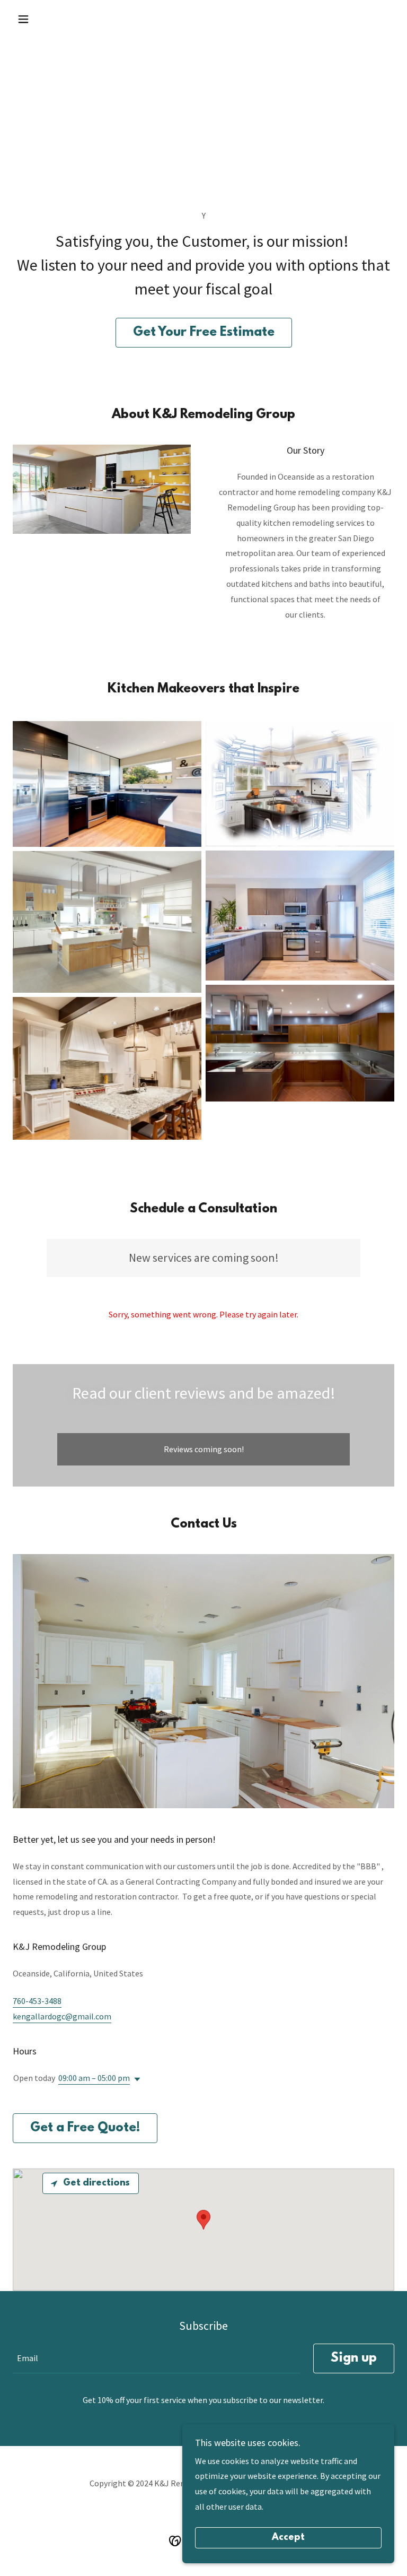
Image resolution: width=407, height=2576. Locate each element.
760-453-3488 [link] (37, 2001)
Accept (288, 2538)
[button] (41, 19)
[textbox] (157, 2358)
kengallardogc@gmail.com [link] (62, 2016)
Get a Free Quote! (85, 2128)
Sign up (354, 2358)
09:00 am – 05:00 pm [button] (94, 2078)
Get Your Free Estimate (204, 333)
